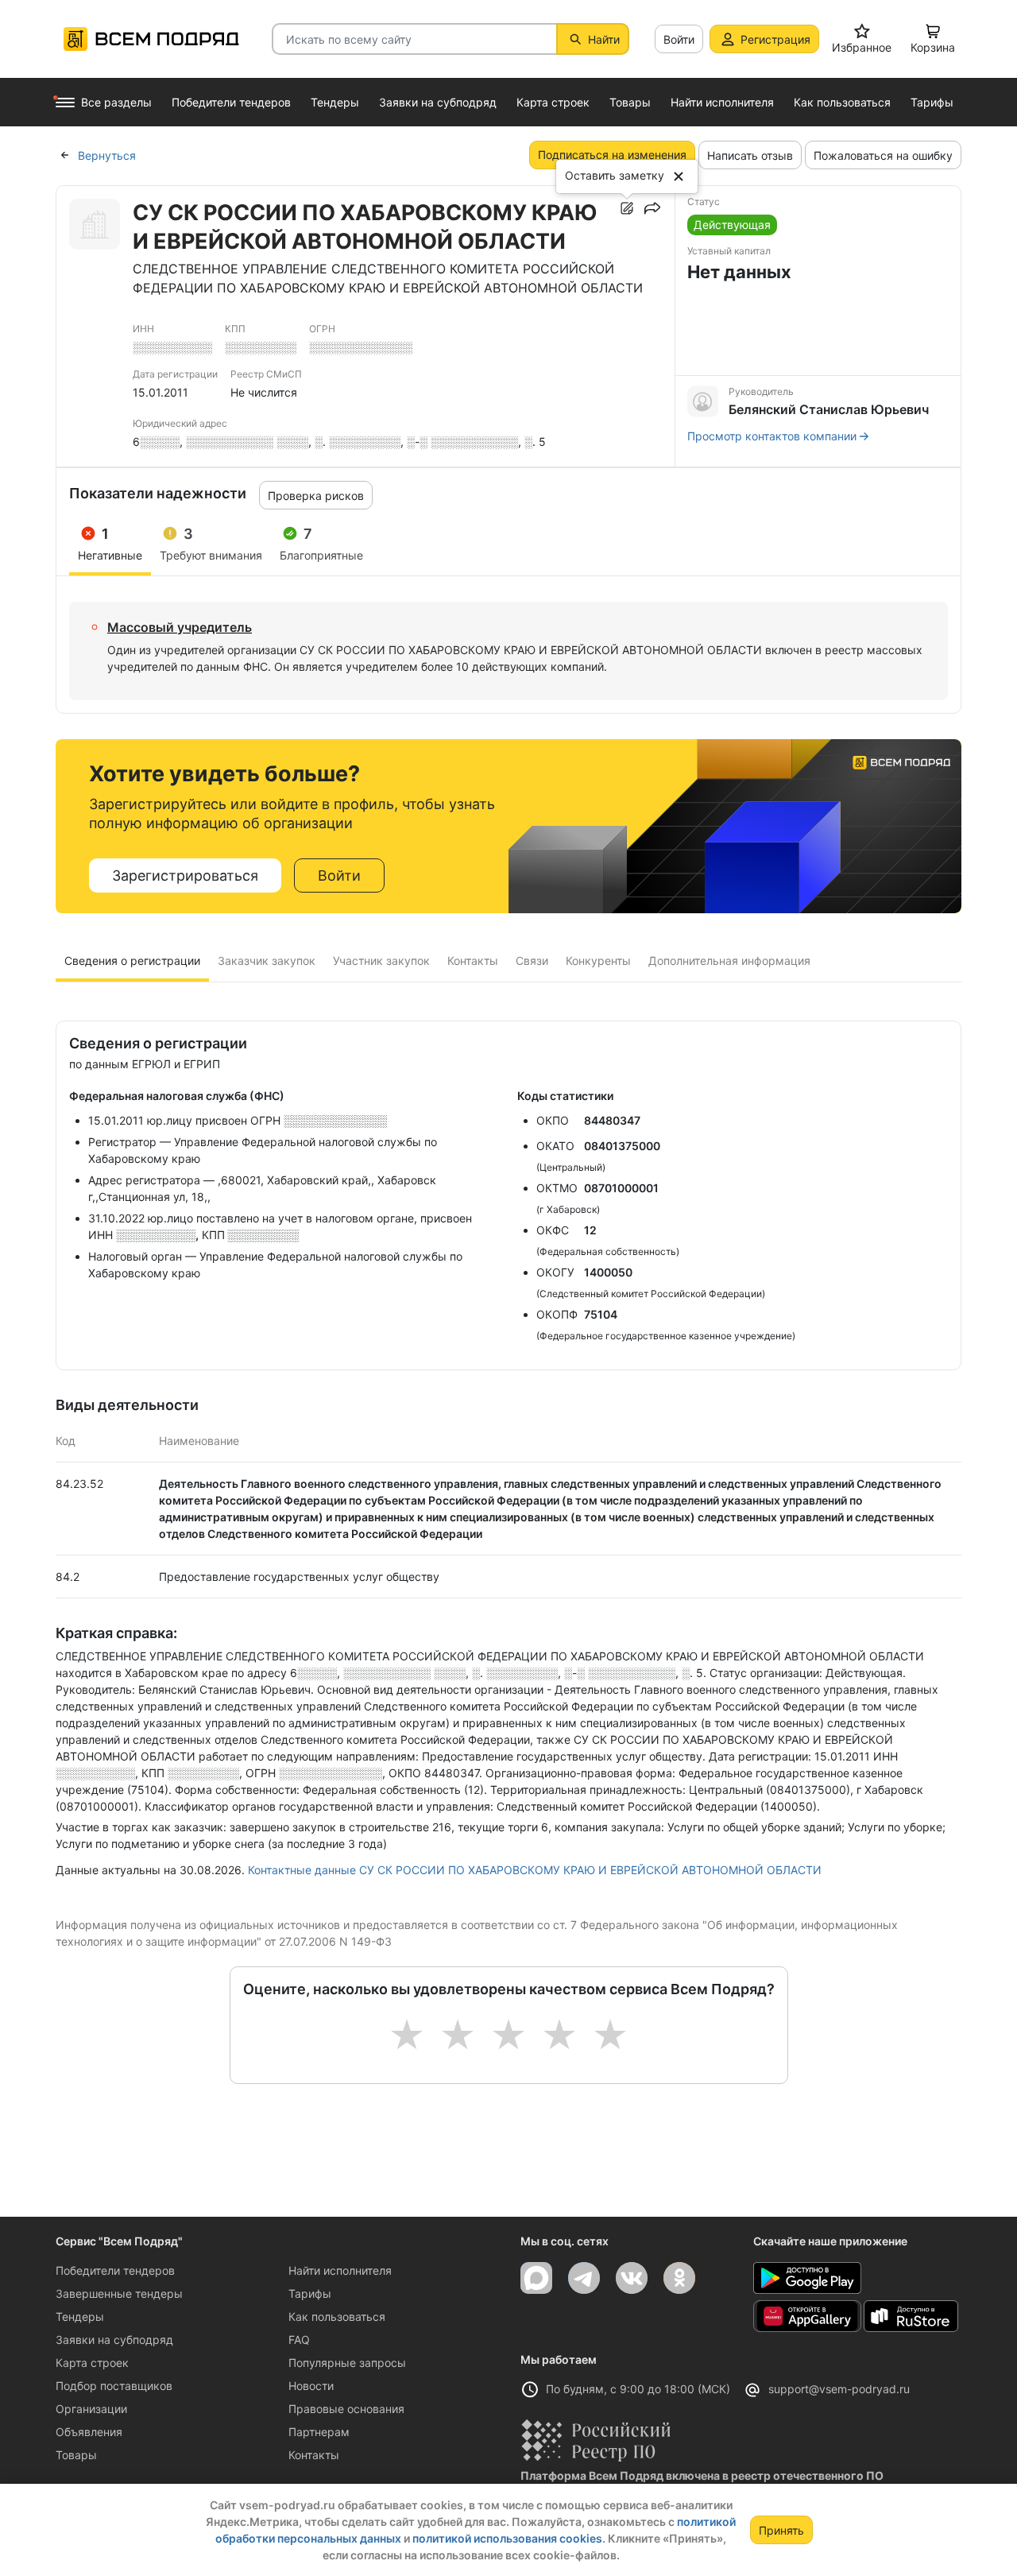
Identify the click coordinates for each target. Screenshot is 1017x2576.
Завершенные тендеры (119, 2293)
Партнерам (319, 2432)
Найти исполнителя (340, 2270)
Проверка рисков (316, 496)
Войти (679, 39)
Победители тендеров (115, 2270)
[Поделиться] (652, 208)
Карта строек (92, 2363)
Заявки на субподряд (114, 2340)
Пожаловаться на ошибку (883, 155)
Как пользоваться (337, 2316)
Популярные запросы (347, 2363)
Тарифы (310, 2293)
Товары (76, 2455)
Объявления (89, 2432)
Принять (781, 2530)
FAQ (299, 2340)
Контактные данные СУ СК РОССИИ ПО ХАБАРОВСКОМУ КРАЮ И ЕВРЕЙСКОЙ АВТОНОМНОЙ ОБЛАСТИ (535, 1870)
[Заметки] (627, 208)
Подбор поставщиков (114, 2386)
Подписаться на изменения (612, 155)
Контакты (314, 2455)
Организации (91, 2409)
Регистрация (775, 39)
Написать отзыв (750, 155)
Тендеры (80, 2316)
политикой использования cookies (507, 2538)
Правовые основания (346, 2409)
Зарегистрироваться (185, 875)
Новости (311, 2386)
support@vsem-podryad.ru (839, 2389)
